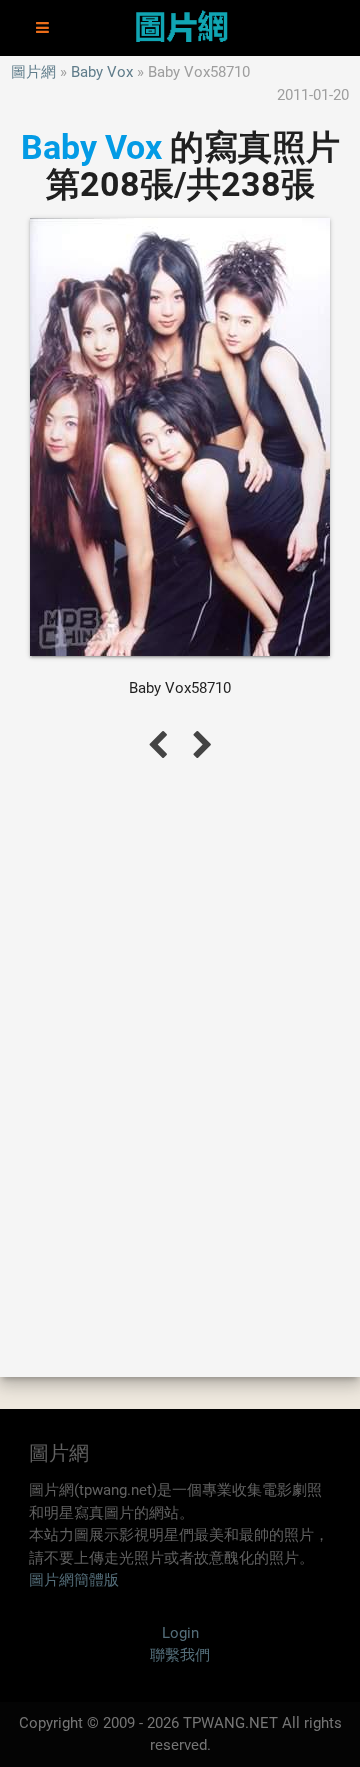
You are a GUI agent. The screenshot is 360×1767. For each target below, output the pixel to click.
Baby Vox (102, 72)
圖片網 (33, 72)
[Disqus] (180, 1067)
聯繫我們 (180, 1655)
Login (180, 1633)
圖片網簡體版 (74, 1580)
